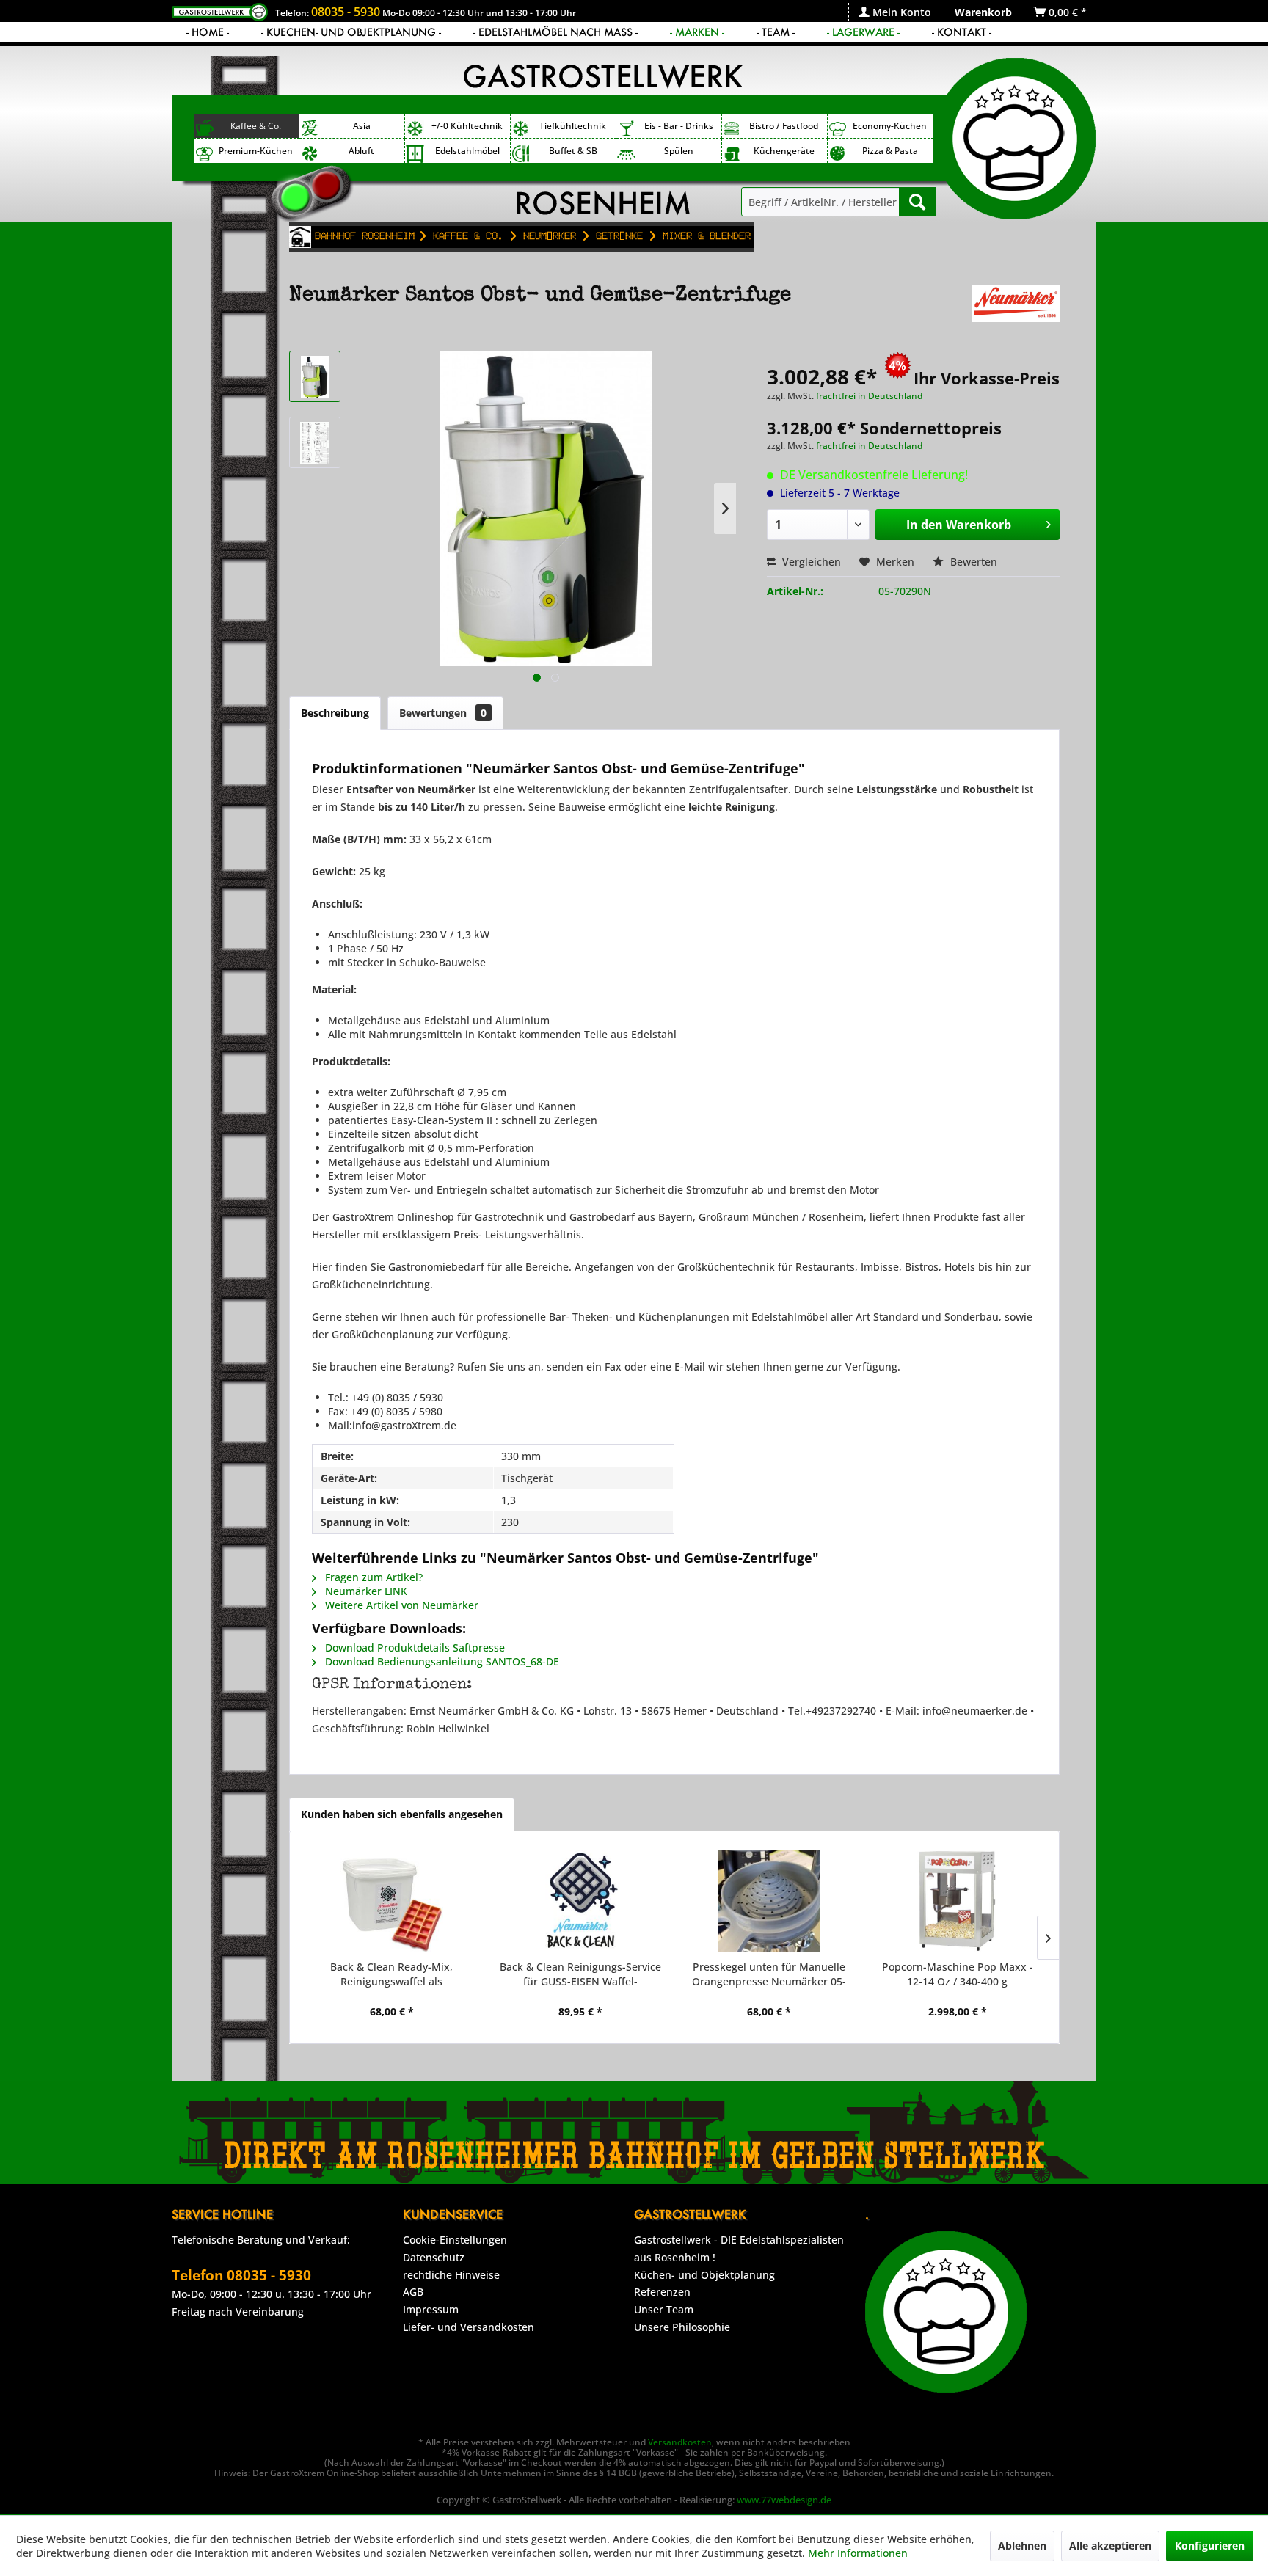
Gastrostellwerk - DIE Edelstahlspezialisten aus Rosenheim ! (739, 2248)
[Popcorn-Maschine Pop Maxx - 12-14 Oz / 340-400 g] (957, 1901)
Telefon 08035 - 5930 (241, 2275)
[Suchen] (917, 202)
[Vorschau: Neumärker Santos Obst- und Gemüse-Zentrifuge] (315, 376)
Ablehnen (1022, 2546)
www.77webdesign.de (784, 2500)
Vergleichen (810, 562)
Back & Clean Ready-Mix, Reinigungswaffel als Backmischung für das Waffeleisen (391, 1974)
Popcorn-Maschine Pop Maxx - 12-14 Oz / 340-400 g (958, 1974)
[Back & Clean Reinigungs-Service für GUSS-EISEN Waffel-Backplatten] (580, 1901)
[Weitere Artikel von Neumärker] (1016, 310)
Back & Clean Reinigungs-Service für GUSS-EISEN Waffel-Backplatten (580, 1974)
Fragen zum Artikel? (372, 1577)
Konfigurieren (1210, 2546)
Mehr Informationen (858, 2553)
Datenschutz (434, 2257)
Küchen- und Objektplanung (704, 2275)
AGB (413, 2292)
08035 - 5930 (346, 12)
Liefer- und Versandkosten (469, 2327)
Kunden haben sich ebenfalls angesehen (402, 1814)
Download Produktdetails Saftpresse (413, 1648)
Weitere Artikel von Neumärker (400, 1605)
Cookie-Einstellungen (455, 2240)
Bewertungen (443, 713)
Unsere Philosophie (682, 2327)
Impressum (431, 2309)
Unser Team (664, 2309)
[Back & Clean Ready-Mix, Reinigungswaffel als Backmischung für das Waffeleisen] (391, 1901)
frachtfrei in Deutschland (869, 396)
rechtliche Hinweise (451, 2275)
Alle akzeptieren (1110, 2546)
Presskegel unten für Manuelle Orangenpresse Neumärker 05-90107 (769, 1974)
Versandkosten (680, 2442)
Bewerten (972, 562)
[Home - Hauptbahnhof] (300, 237)
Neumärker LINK (365, 1591)
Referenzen (662, 2292)
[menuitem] (894, 12)
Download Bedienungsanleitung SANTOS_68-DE (441, 1661)
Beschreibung (335, 713)
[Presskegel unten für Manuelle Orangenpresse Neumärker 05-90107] (769, 1901)
